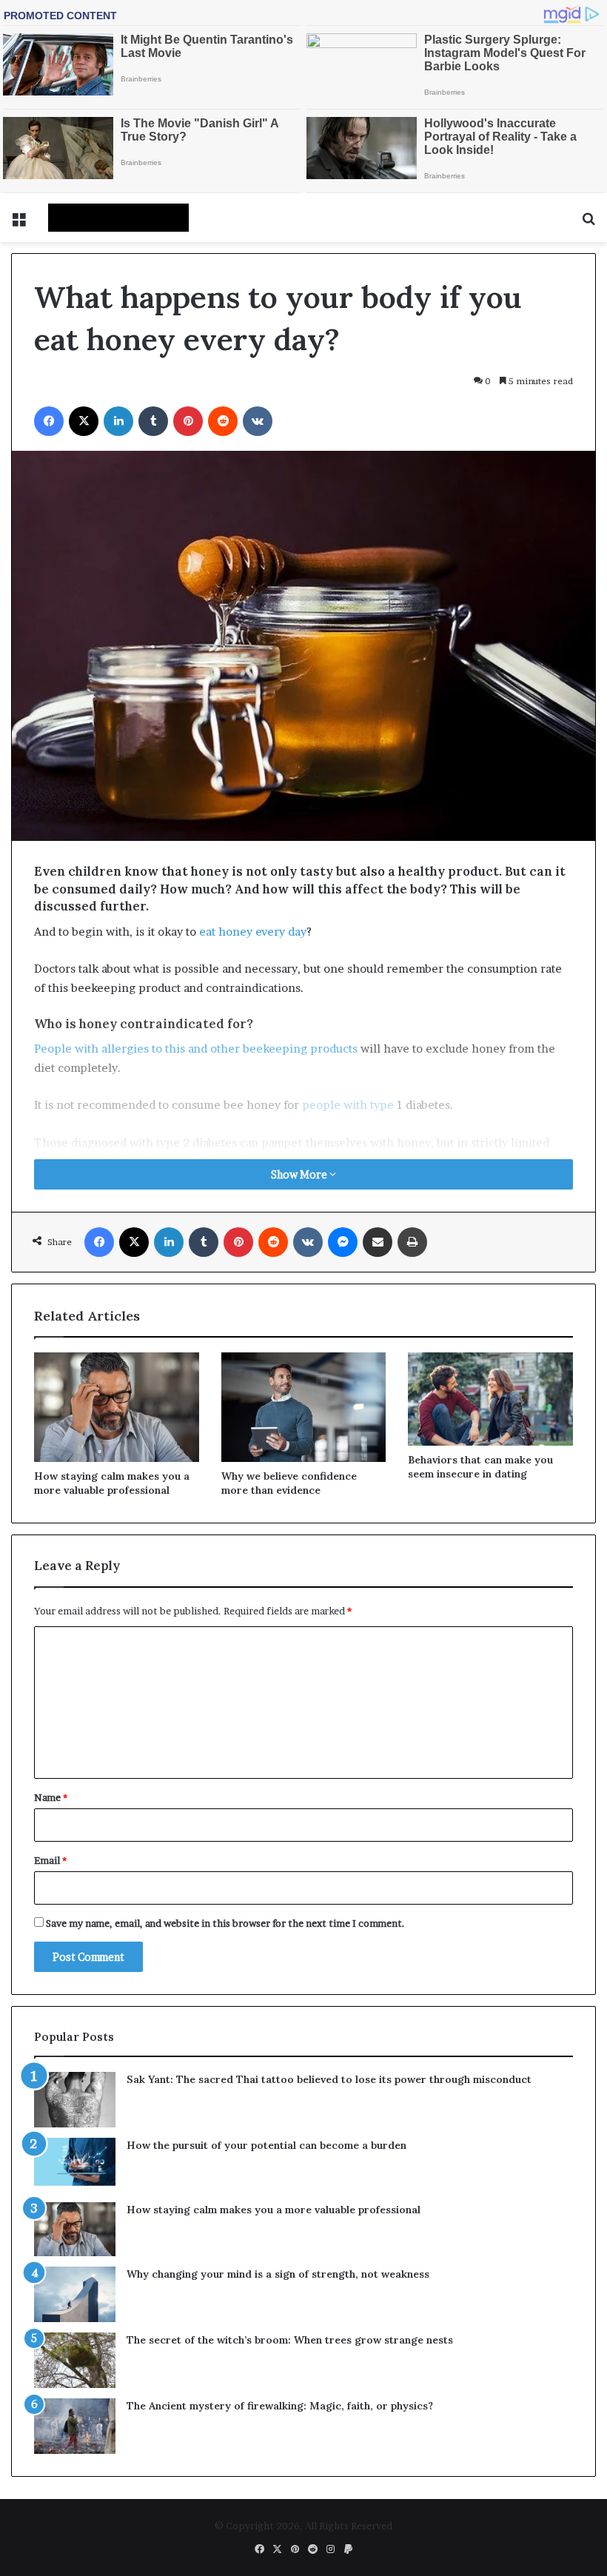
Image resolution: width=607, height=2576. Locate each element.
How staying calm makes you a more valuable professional (112, 1483)
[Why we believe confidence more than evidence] (304, 1407)
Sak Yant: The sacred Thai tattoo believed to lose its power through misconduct (329, 2079)
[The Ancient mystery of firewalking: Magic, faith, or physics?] (75, 2426)
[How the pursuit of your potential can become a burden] (75, 2165)
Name (51, 1797)
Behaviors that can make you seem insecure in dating (480, 1467)
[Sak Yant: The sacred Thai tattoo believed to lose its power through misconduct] (75, 2100)
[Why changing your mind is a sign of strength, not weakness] (75, 2294)
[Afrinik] (118, 218)
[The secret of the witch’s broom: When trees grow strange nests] (75, 2360)
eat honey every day (253, 932)
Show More (300, 1174)
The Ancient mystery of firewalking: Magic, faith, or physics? (280, 2406)
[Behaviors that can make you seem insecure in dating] (490, 1399)
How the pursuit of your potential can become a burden (266, 2145)
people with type (348, 1105)
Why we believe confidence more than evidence (289, 1483)
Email (50, 1860)
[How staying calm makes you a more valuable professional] (117, 1407)
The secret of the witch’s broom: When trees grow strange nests (290, 2340)
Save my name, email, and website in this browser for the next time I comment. (225, 1923)
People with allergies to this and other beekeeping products (196, 1049)
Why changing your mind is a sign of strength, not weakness (278, 2274)
